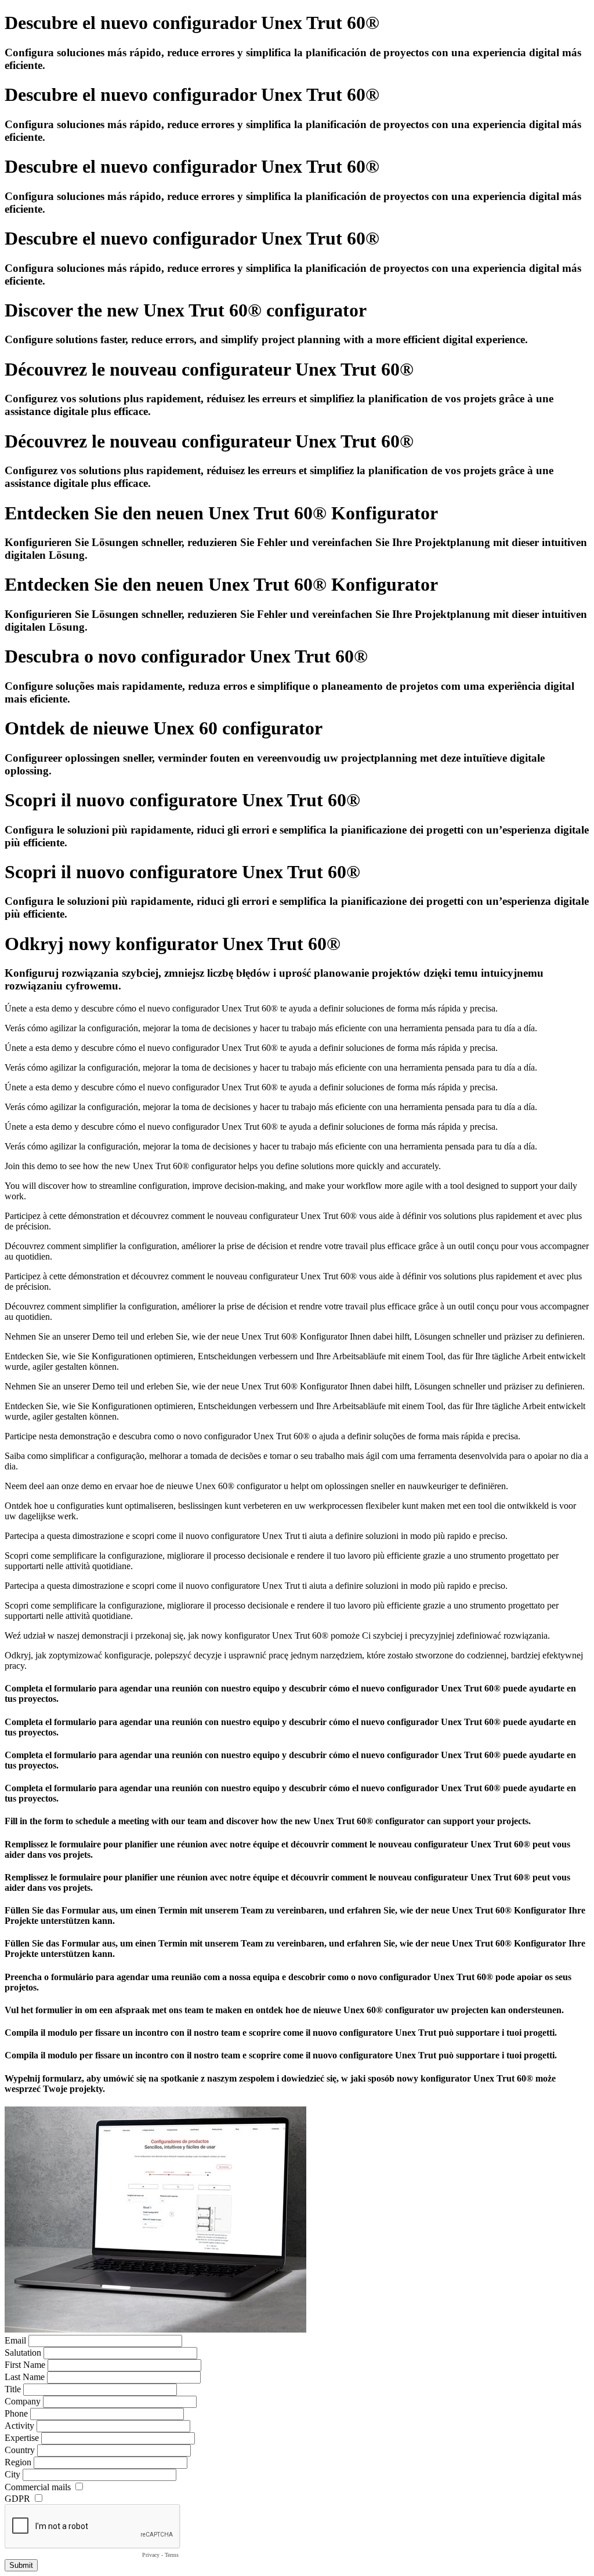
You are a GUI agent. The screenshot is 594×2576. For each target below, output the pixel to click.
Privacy (151, 2555)
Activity (19, 2426)
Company (23, 2401)
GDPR (17, 2499)
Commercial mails (38, 2487)
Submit (21, 2565)
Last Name (25, 2377)
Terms (172, 2555)
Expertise (22, 2438)
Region (18, 2462)
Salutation (23, 2353)
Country (20, 2450)
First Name (25, 2365)
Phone (16, 2413)
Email (15, 2340)
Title (13, 2389)
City (12, 2474)
